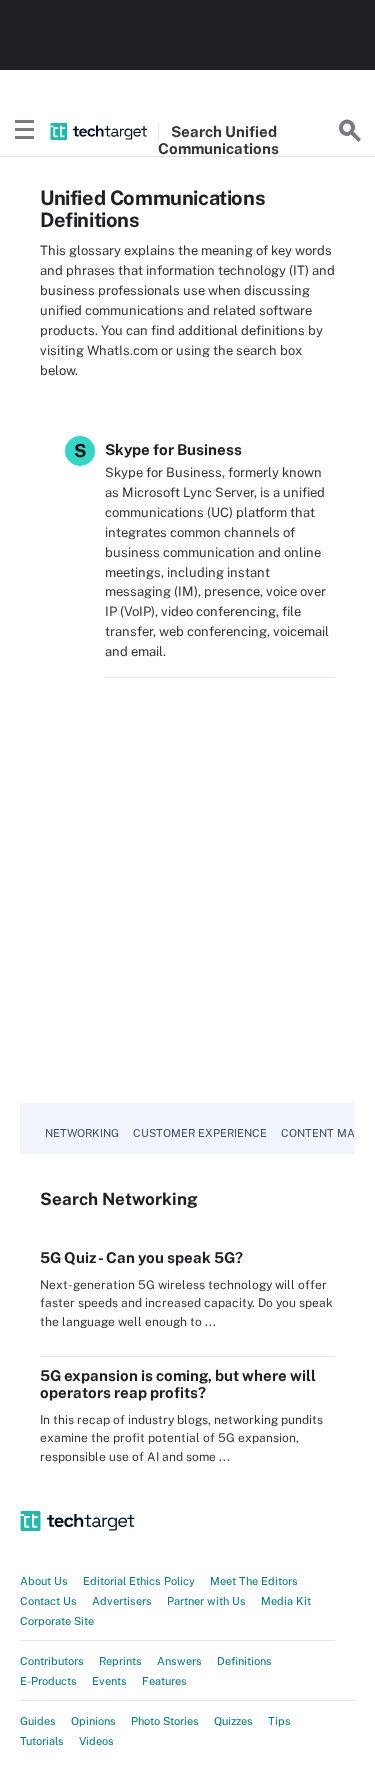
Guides (38, 1721)
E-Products (48, 1681)
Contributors (52, 1661)
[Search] (350, 131)
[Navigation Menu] (25, 131)
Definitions (244, 1661)
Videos (96, 1741)
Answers (179, 1661)
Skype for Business (173, 449)
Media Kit (286, 1601)
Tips (279, 1721)
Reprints (120, 1661)
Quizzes (233, 1721)
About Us (44, 1581)
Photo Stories (165, 1721)
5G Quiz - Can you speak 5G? (141, 1257)
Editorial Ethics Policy (139, 1581)
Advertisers (122, 1601)
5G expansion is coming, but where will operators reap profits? (178, 1384)
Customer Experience (200, 1133)
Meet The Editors (254, 1581)
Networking (82, 1133)
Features (164, 1681)
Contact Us (48, 1601)
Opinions (93, 1721)
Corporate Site (57, 1621)
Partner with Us (206, 1601)
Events (109, 1681)
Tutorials (42, 1741)
